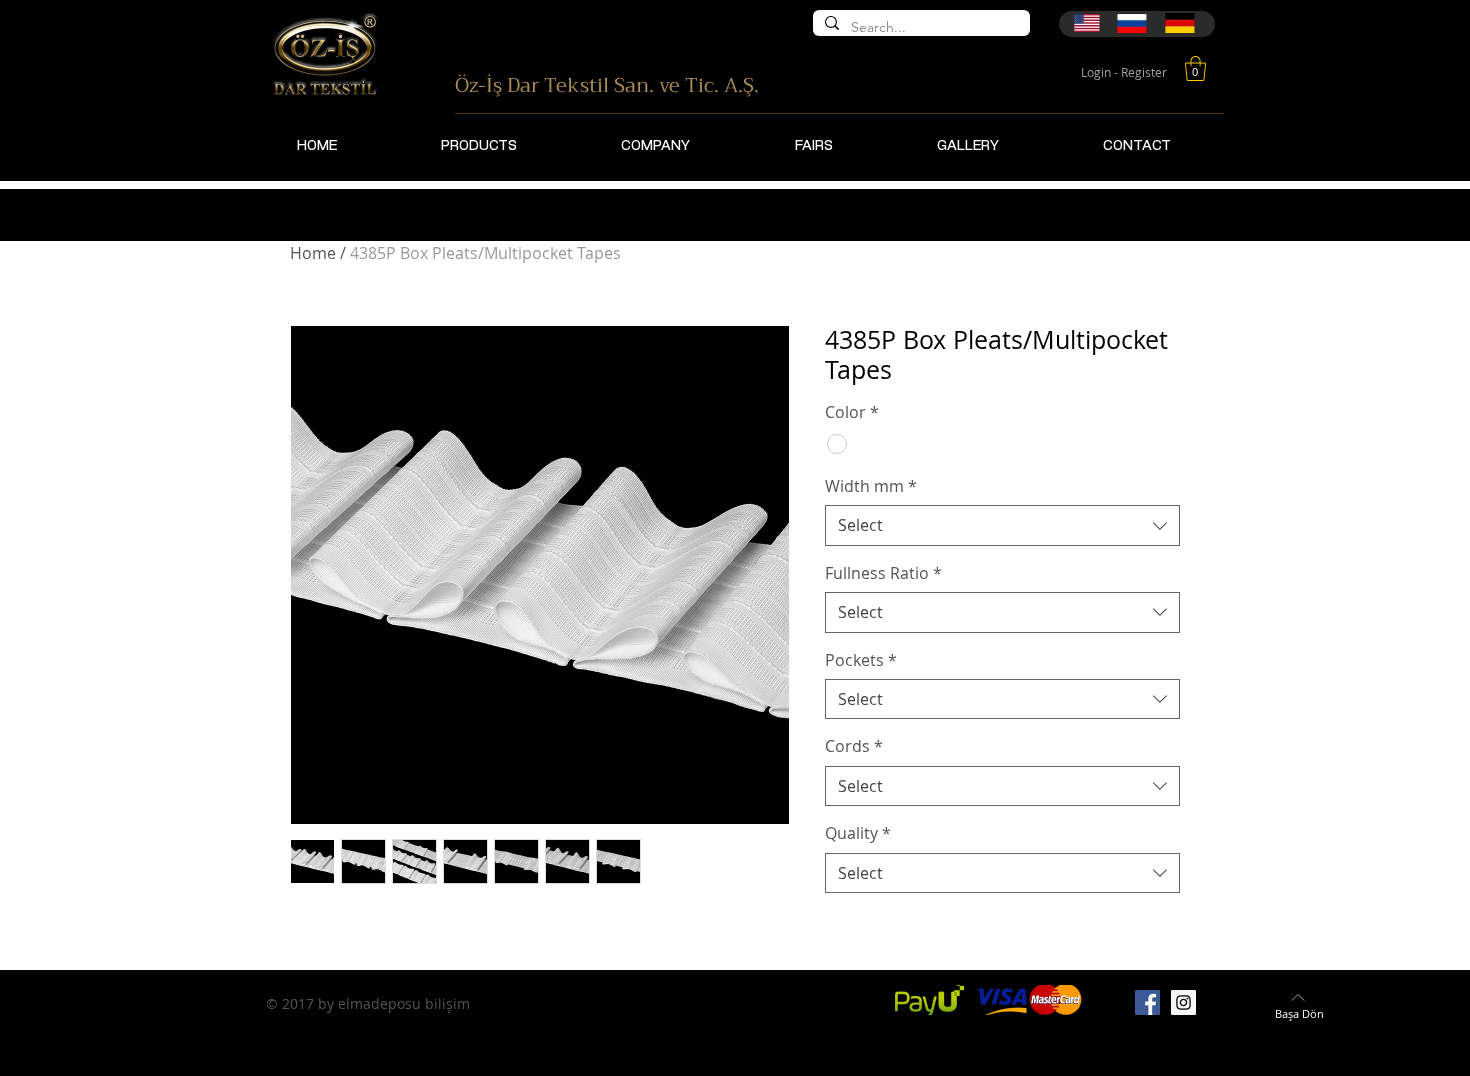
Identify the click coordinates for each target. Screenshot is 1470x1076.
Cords (854, 746)
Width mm (871, 486)
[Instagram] (1183, 1002)
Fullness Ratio (883, 573)
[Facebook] (1147, 1002)
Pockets (861, 660)
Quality (858, 833)
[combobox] (1002, 525)
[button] (1195, 68)
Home (313, 253)
